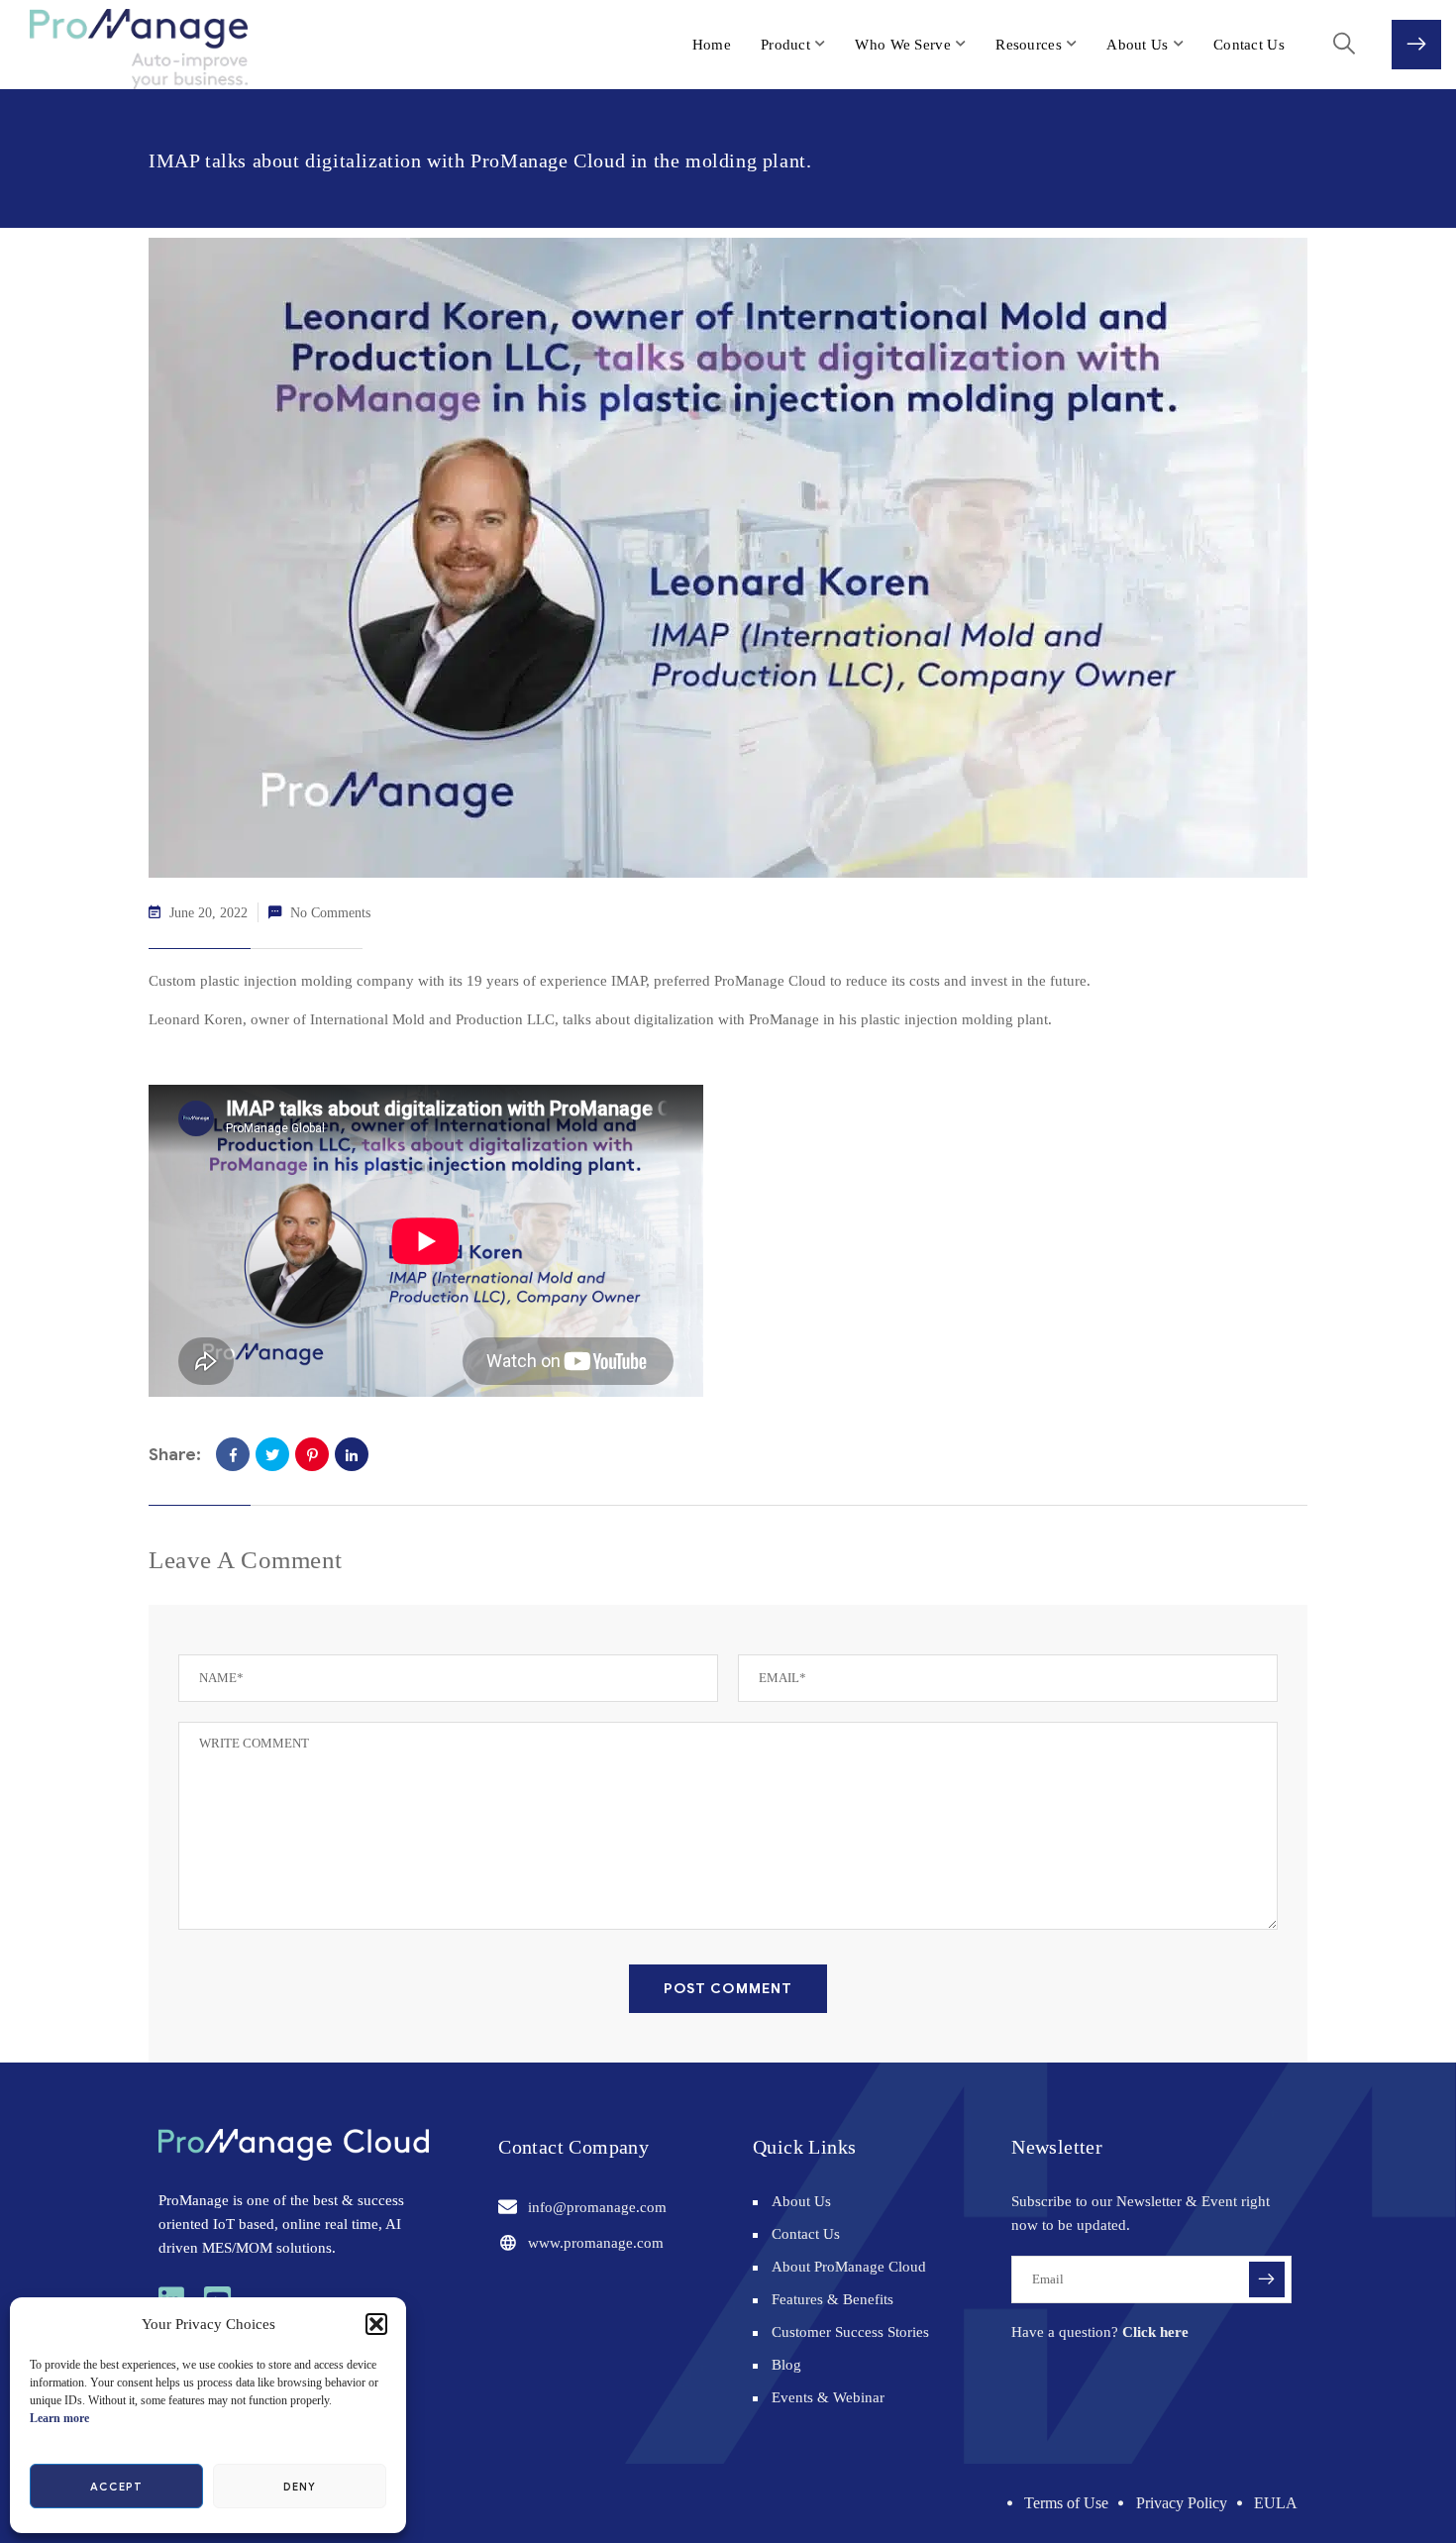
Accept (116, 2487)
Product (785, 45)
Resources (1029, 45)
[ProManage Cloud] (120, 49)
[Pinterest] (312, 1454)
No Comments (330, 913)
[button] (376, 2324)
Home (712, 45)
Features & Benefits (832, 2299)
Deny (300, 2487)
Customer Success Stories (850, 2332)
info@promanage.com (597, 2207)
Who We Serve (903, 45)
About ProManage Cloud (849, 2267)
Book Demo (1416, 45)
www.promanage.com (596, 2243)
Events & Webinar (828, 2397)
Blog (786, 2365)
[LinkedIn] (352, 1454)
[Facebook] (233, 1454)
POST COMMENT (728, 1989)
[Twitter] (272, 1454)
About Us (1137, 45)
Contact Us (1249, 45)
